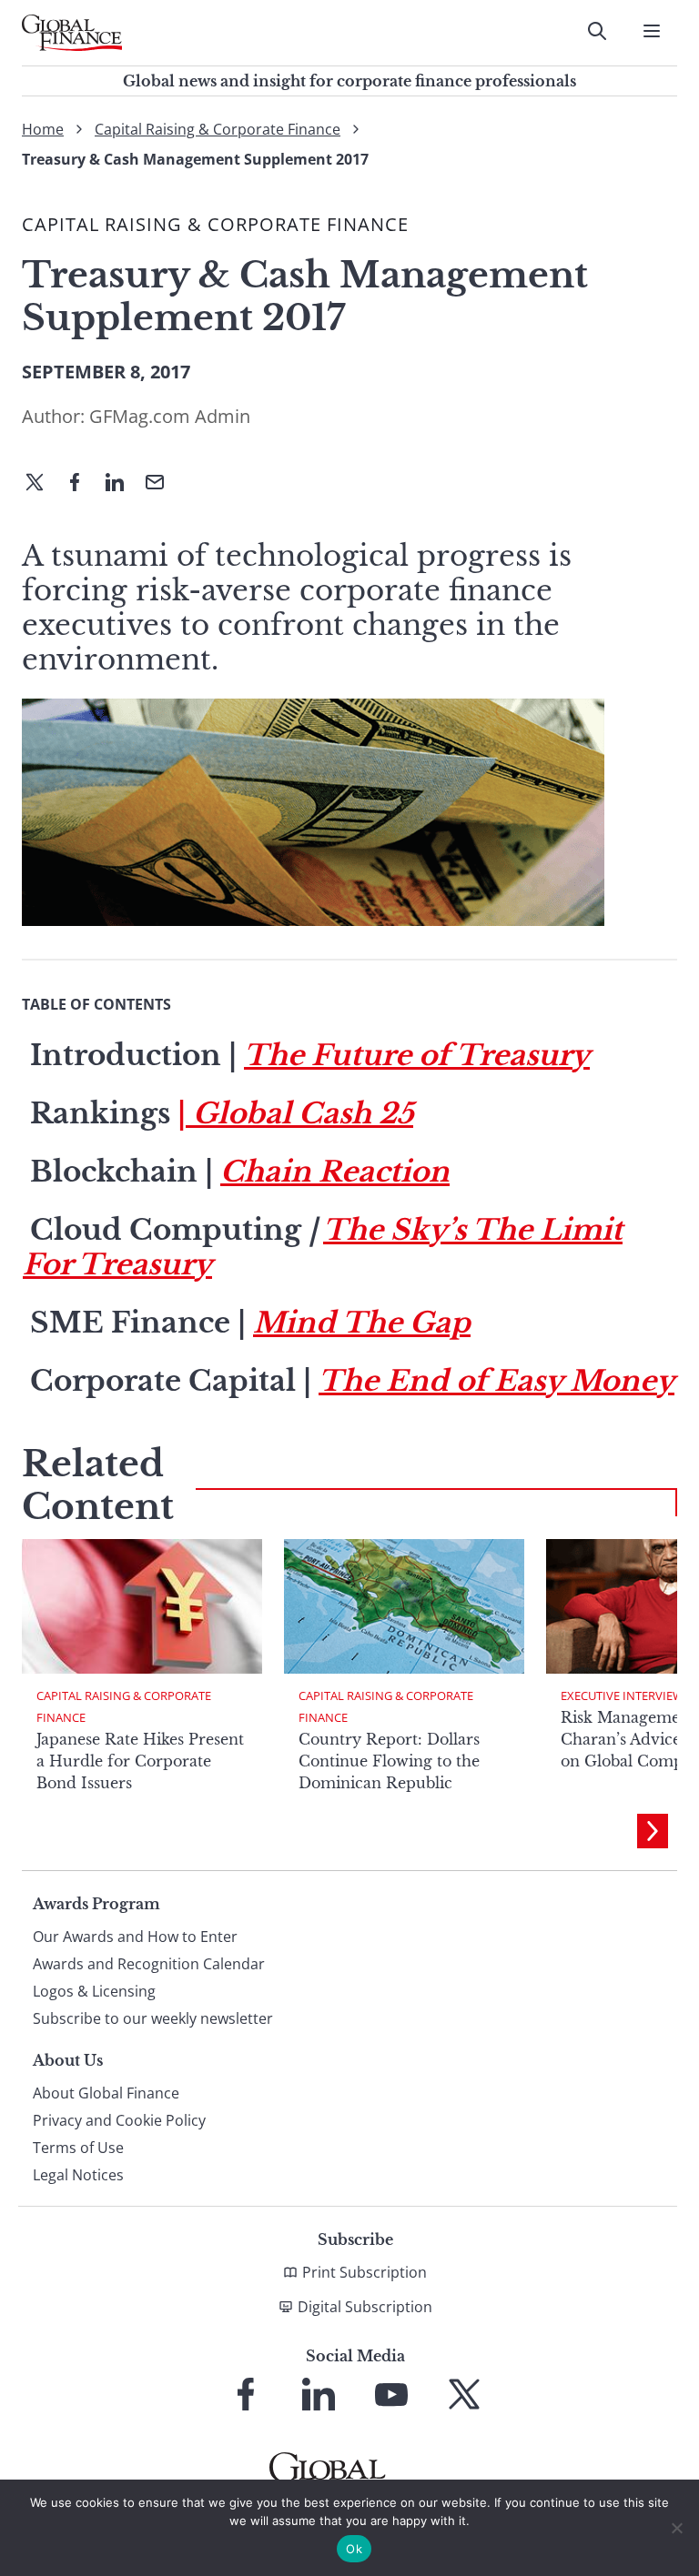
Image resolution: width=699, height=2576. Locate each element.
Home (43, 129)
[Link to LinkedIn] (319, 2394)
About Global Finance (106, 2093)
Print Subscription (365, 2272)
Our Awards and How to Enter (135, 1937)
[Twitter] (42, 484)
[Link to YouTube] (391, 2394)
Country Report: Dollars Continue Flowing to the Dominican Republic (389, 1761)
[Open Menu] (652, 31)
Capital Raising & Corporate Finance (218, 129)
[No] (676, 2528)
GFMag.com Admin (170, 416)
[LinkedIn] (122, 484)
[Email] (162, 484)
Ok (354, 2549)
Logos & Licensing (94, 1991)
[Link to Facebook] (246, 2394)
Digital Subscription (365, 2307)
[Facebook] (82, 484)
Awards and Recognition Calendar (149, 1964)
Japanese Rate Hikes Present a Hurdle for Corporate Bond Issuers (140, 1761)
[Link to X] (464, 2394)
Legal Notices (78, 2175)
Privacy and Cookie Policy (119, 2120)
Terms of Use (78, 2148)
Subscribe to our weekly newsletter (153, 2018)
